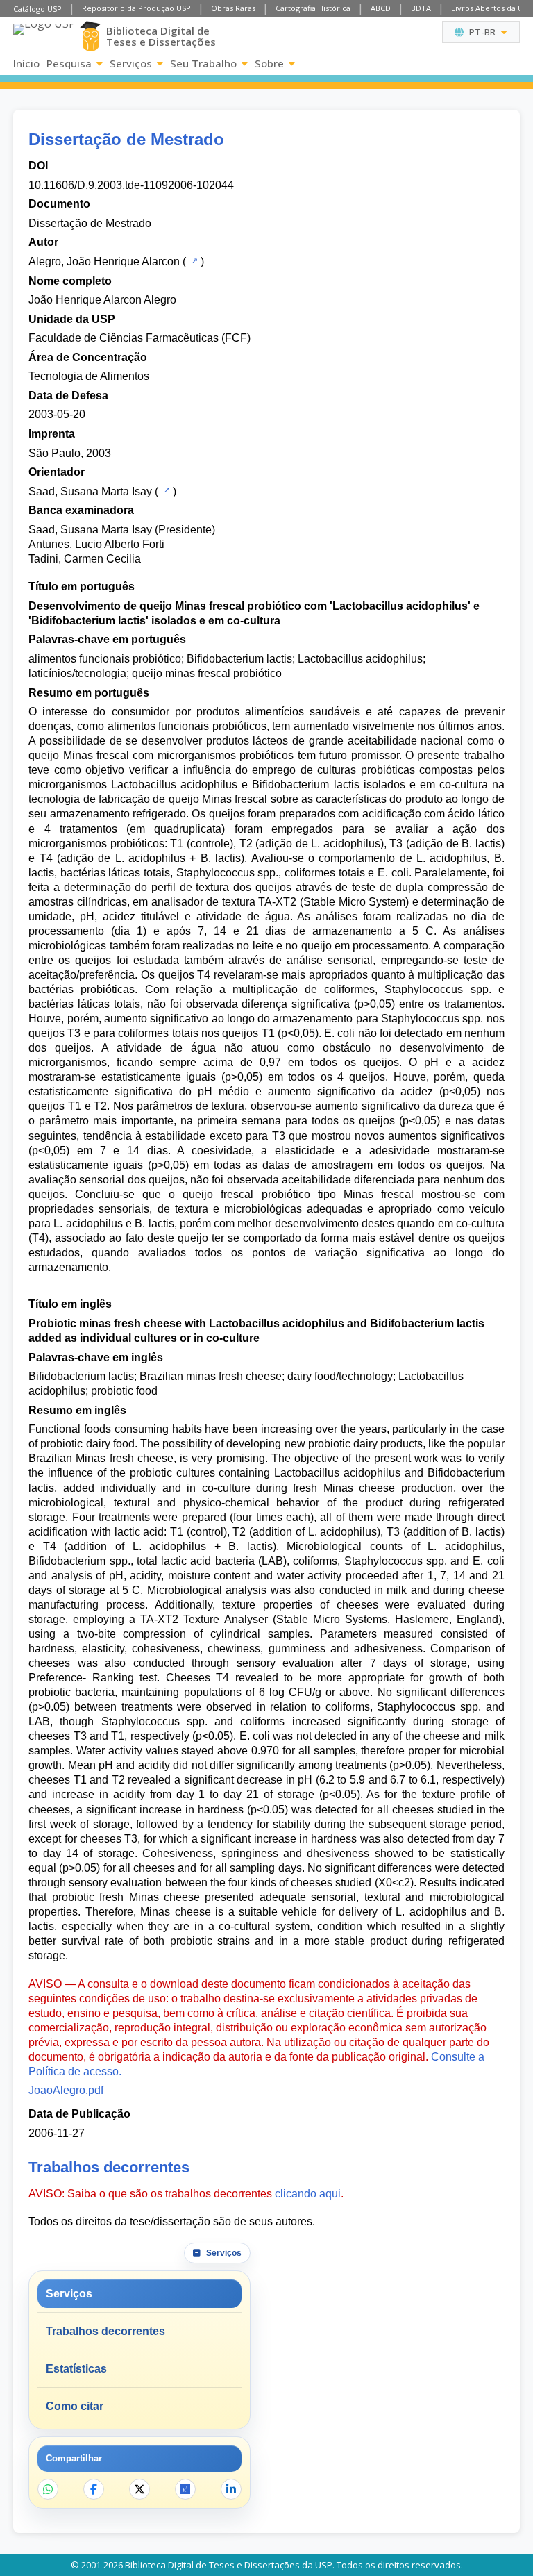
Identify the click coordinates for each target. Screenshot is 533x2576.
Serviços (131, 63)
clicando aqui (308, 2194)
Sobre (269, 63)
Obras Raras (233, 8)
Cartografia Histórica (313, 8)
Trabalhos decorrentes (105, 2331)
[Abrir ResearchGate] (185, 2489)
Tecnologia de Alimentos (89, 376)
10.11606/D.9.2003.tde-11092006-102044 (131, 185)
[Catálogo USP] (193, 260)
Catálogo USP (37, 9)
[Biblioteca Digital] (90, 36)
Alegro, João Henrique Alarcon (104, 261)
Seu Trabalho (203, 63)
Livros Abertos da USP (492, 8)
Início (26, 63)
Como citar (75, 2406)
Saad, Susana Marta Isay (90, 491)
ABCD (381, 8)
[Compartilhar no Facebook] (94, 2489)
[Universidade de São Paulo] (44, 36)
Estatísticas (76, 2369)
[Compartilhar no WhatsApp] (48, 2489)
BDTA (421, 8)
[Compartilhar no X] (139, 2489)
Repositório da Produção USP (136, 8)
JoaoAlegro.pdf (66, 2090)
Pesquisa (69, 63)
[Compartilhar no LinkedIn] (231, 2489)
